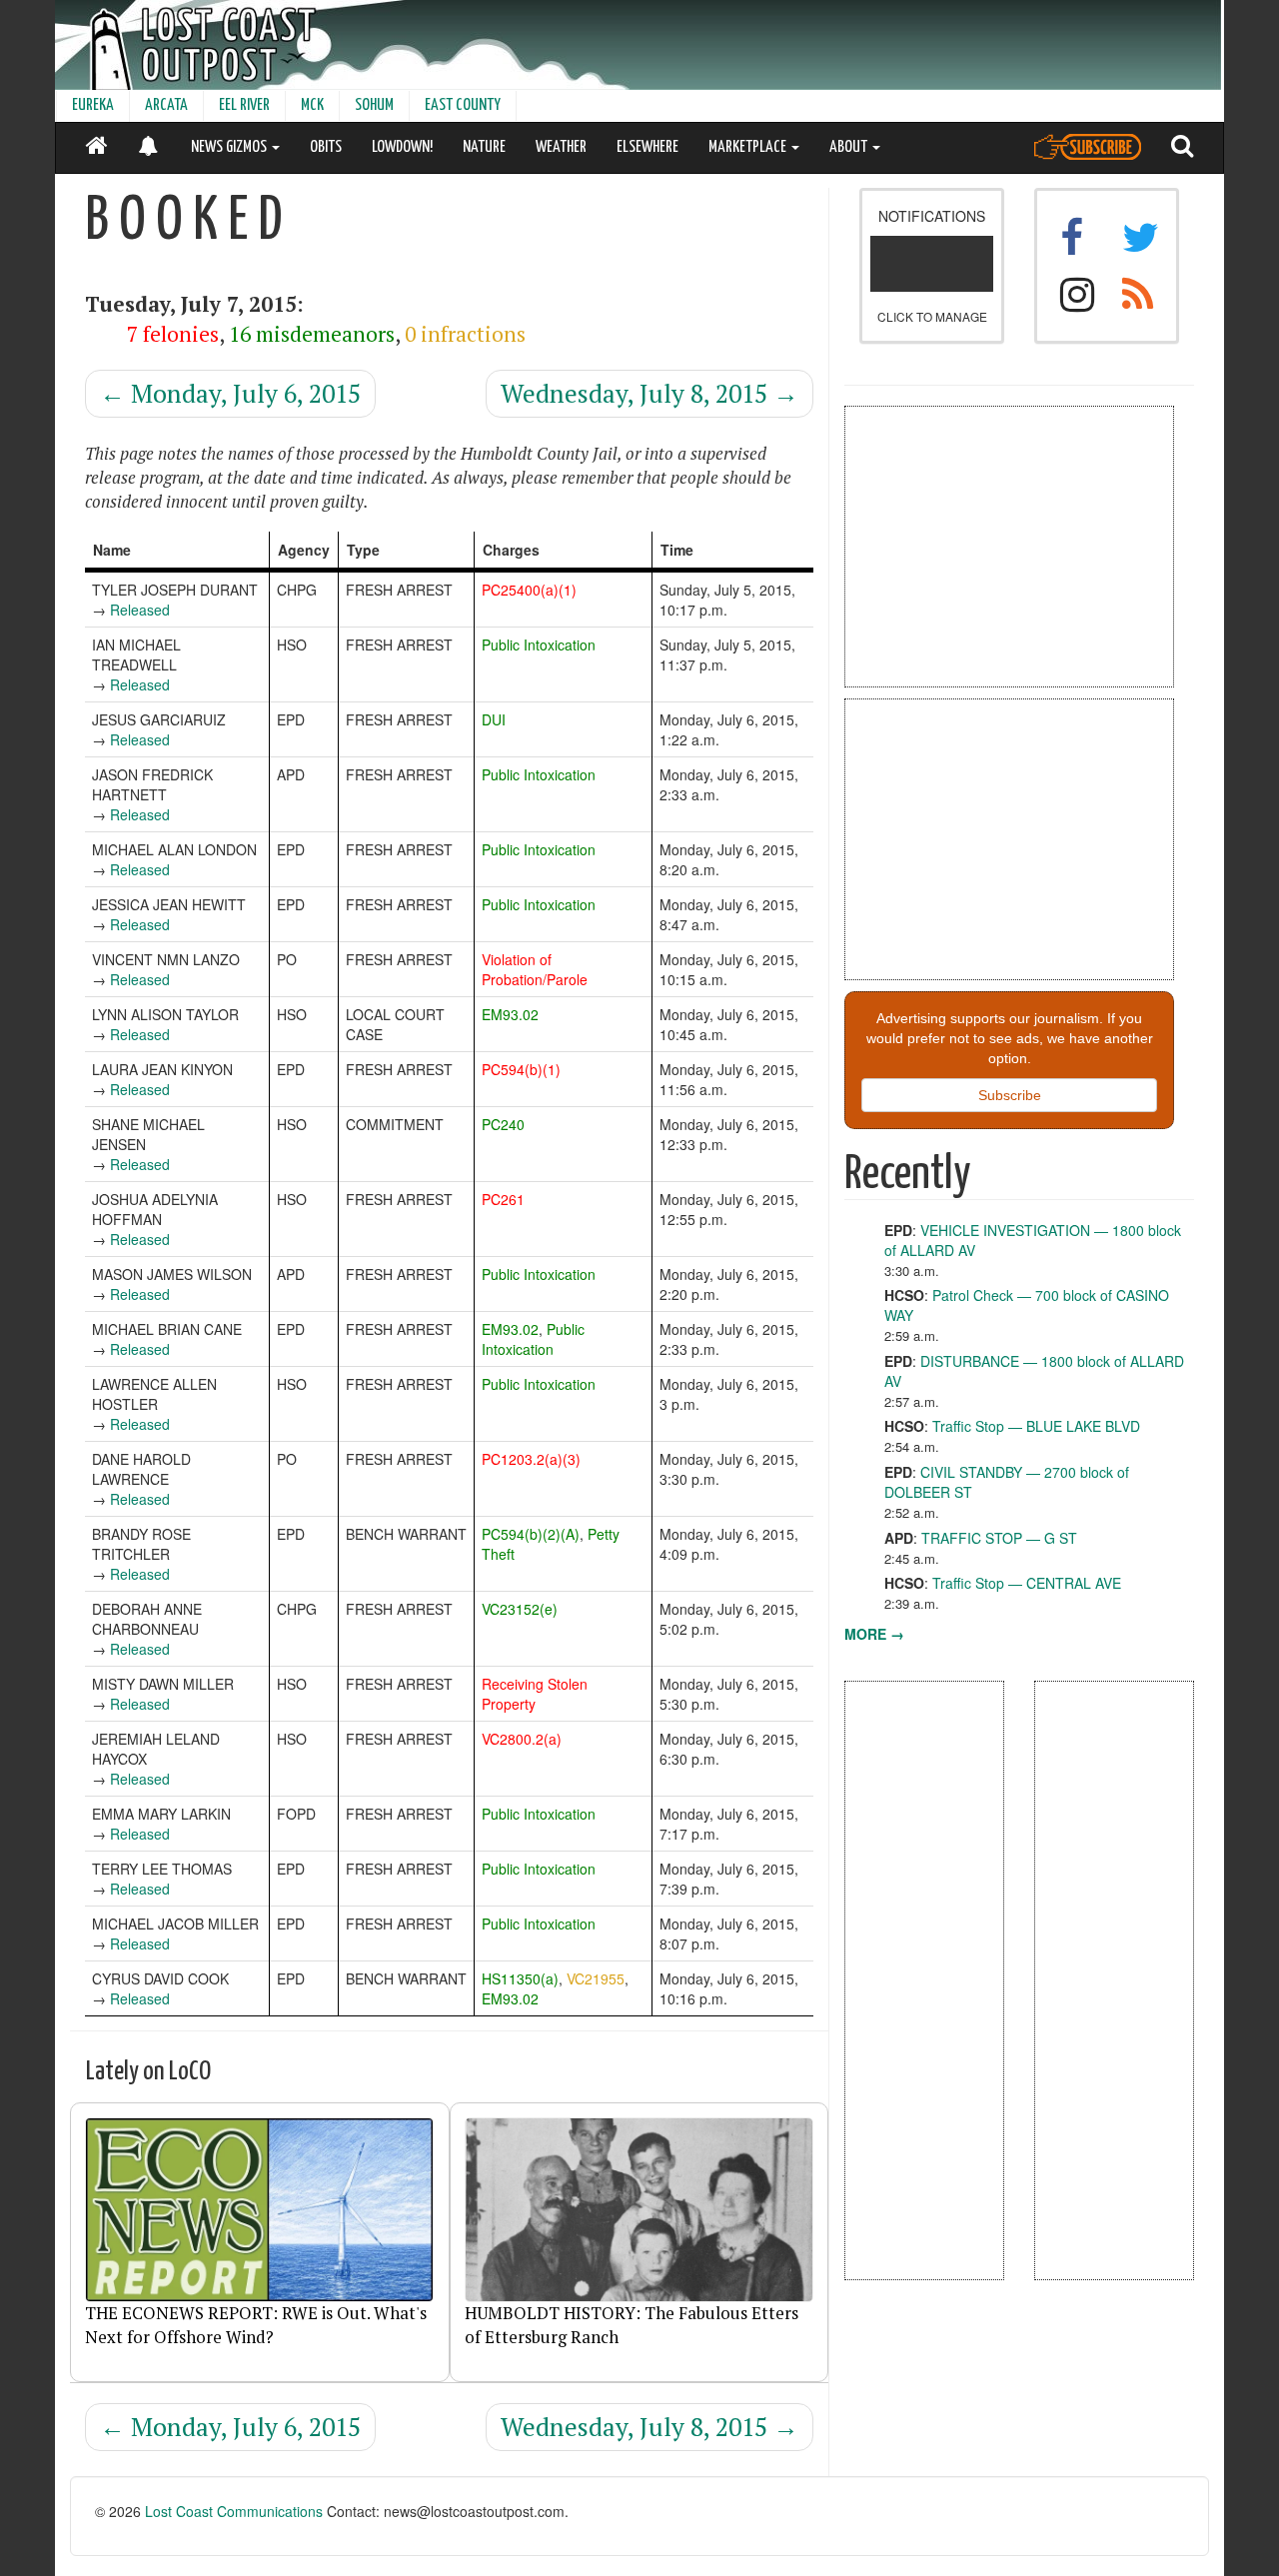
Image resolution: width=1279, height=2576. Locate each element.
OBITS (326, 147)
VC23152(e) (520, 1609)
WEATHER (561, 147)
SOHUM (374, 105)
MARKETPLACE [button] (749, 147)
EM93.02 (510, 1014)
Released (140, 610)
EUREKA (93, 105)
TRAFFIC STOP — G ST (999, 1538)
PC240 (503, 1124)
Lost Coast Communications (234, 2511)
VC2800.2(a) (522, 1739)
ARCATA (166, 105)
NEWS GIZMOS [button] (230, 147)
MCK (312, 105)
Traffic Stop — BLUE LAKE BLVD (1036, 1426)
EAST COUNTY (463, 105)
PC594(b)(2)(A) (531, 1534)
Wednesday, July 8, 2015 (649, 393)
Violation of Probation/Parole (535, 969)
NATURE (484, 147)
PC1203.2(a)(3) (531, 1459)
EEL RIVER (244, 105)
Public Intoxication (539, 644)
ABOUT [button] (850, 147)
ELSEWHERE (647, 147)
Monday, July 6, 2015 (230, 393)
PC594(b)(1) (521, 1069)
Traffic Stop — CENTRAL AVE (1027, 1583)
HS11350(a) (520, 1978)
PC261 (503, 1199)
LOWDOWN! (402, 147)
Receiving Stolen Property (535, 1694)
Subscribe (1010, 1095)
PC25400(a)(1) (529, 590)
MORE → (874, 1634)
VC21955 (596, 1978)
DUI (494, 719)
